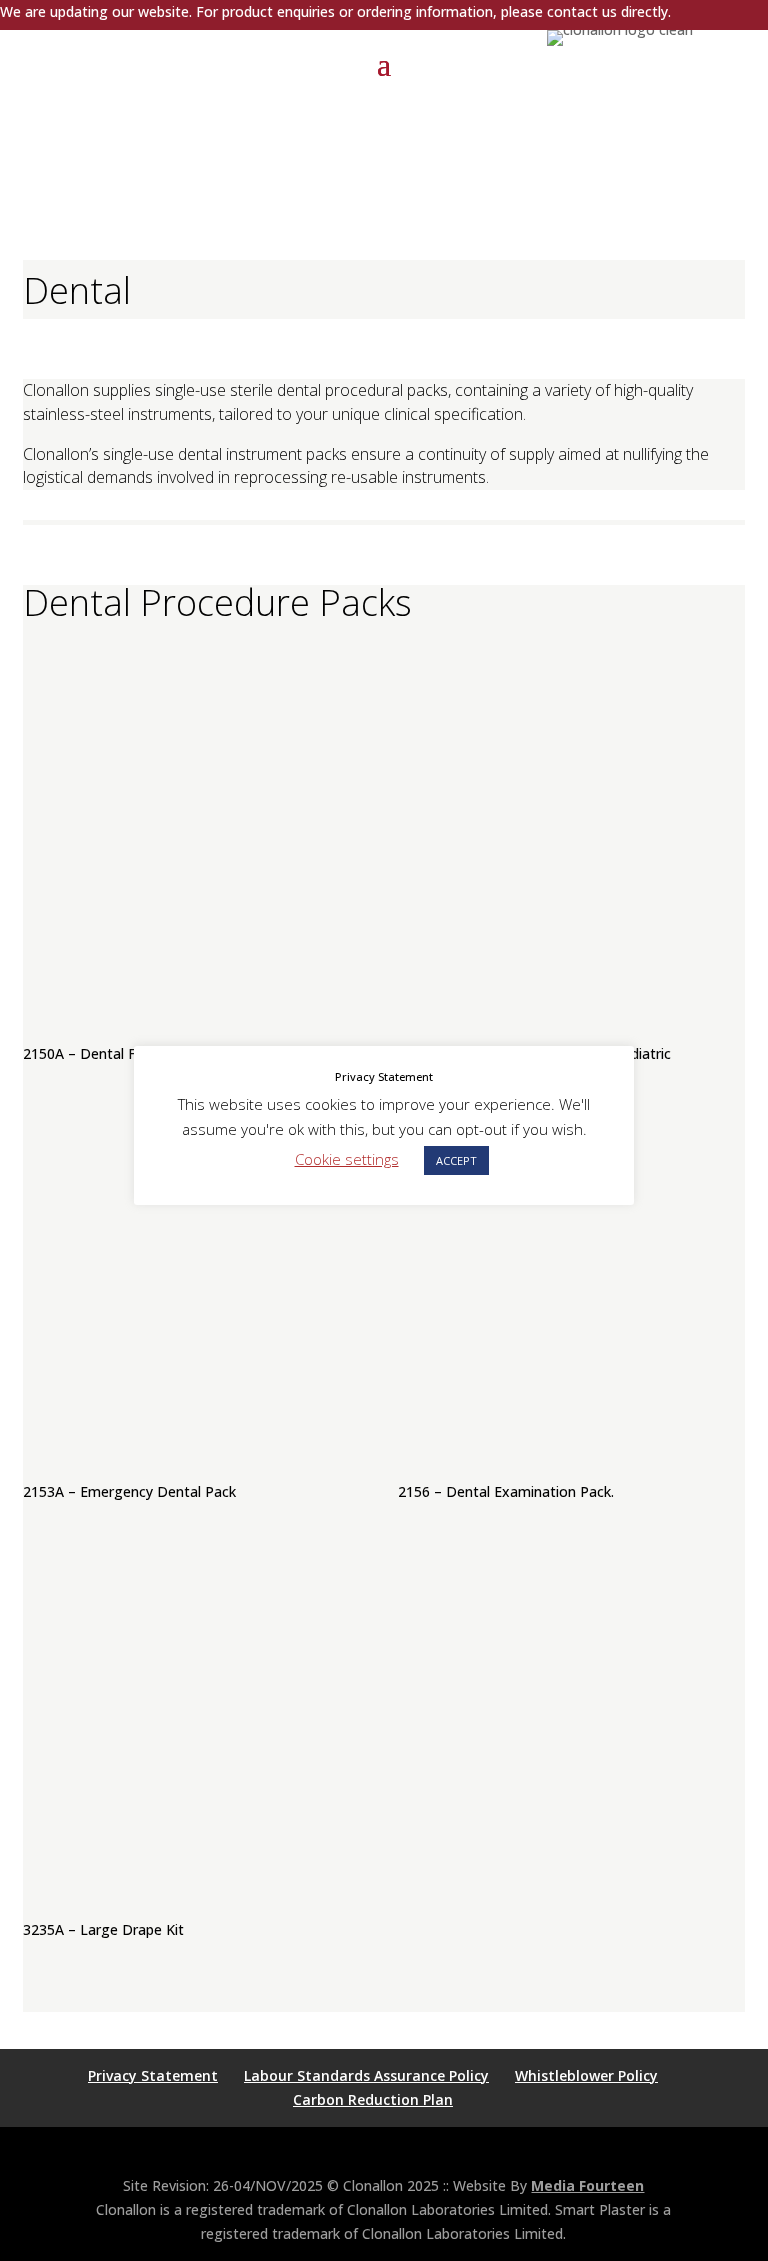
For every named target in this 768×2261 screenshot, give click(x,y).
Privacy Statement (153, 2075)
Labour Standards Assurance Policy (366, 2075)
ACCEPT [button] (456, 1160)
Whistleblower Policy (586, 2075)
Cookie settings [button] (347, 1159)
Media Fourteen (587, 2185)
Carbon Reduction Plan (373, 2099)
